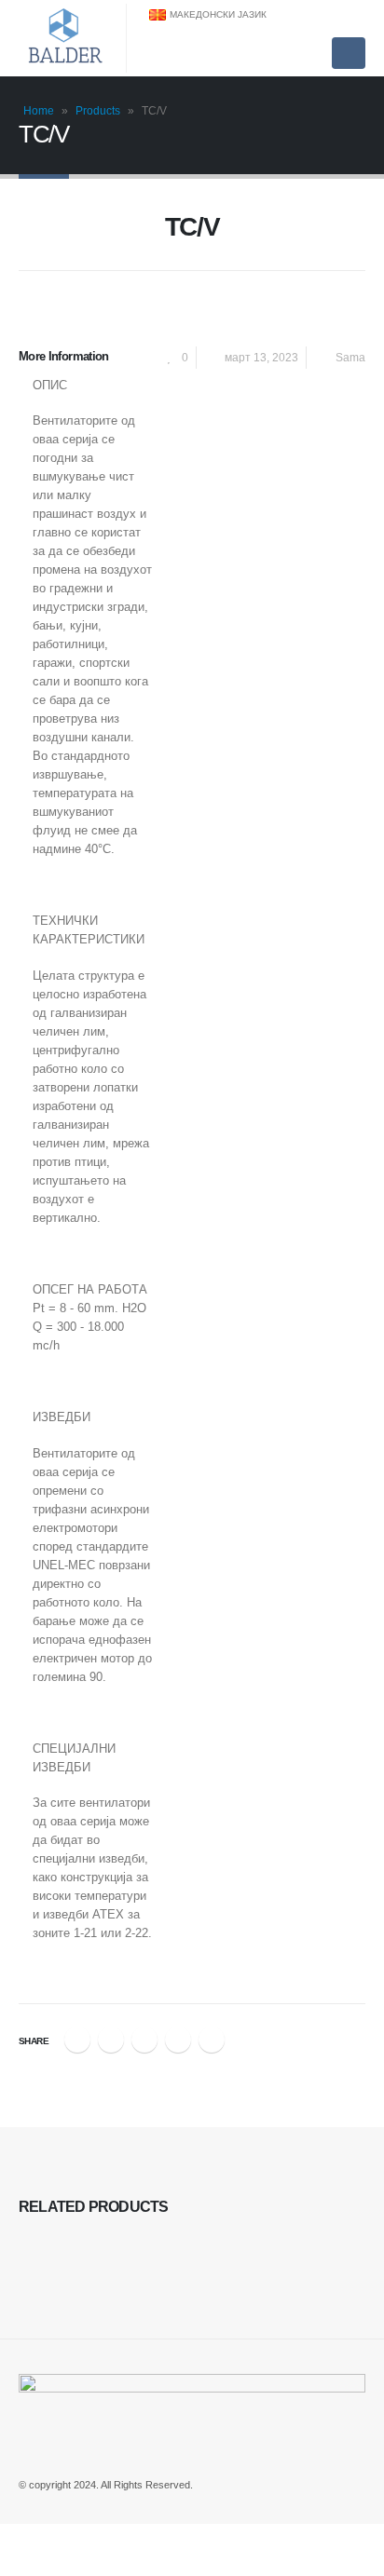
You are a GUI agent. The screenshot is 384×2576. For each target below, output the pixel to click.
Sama (350, 357)
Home (39, 111)
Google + (178, 2040)
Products (98, 111)
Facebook (77, 2040)
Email (212, 2040)
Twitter (111, 2040)
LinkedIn (144, 2040)
